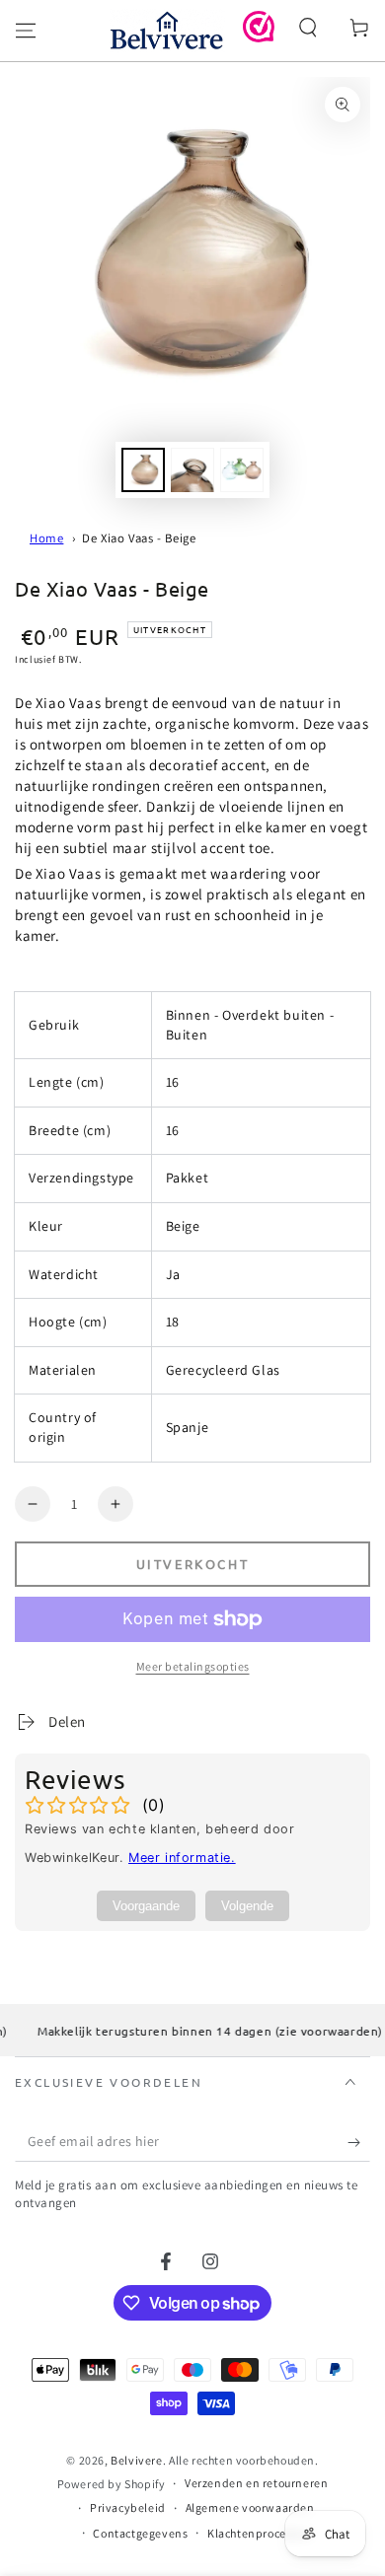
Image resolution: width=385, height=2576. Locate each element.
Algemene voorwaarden (250, 2507)
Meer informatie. (182, 1858)
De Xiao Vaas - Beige (139, 538)
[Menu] (26, 31)
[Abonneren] (359, 2142)
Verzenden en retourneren (256, 2483)
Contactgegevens (140, 2533)
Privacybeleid (128, 2507)
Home (46, 538)
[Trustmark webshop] (259, 37)
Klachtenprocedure (259, 2533)
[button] (308, 28)
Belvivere (136, 2460)
